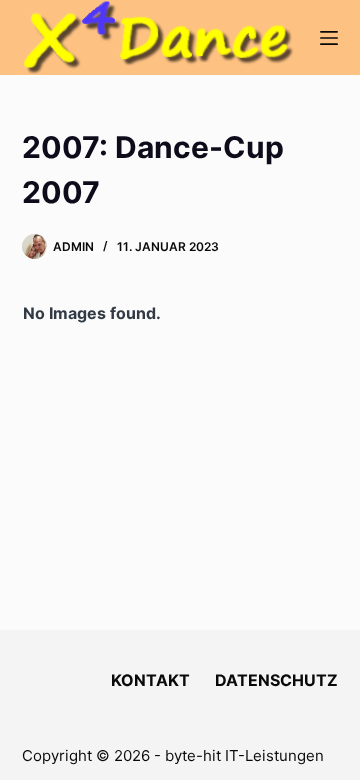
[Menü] (329, 38)
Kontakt (150, 680)
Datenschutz (276, 680)
